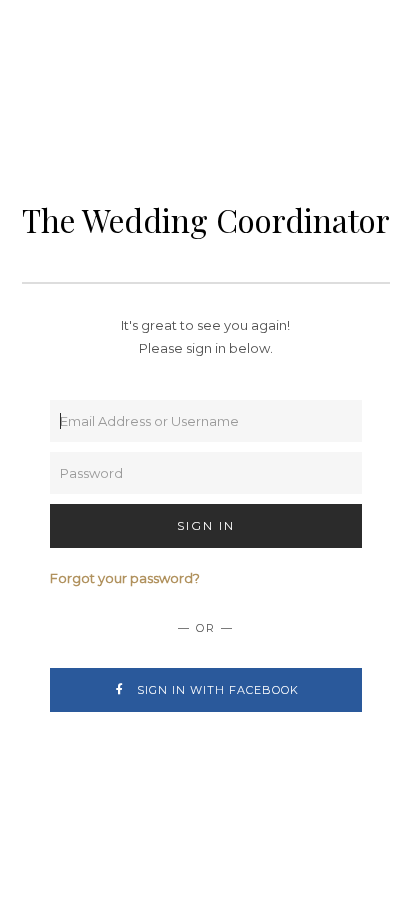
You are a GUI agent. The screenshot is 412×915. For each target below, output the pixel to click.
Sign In (206, 525)
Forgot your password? (125, 578)
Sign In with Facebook (216, 690)
